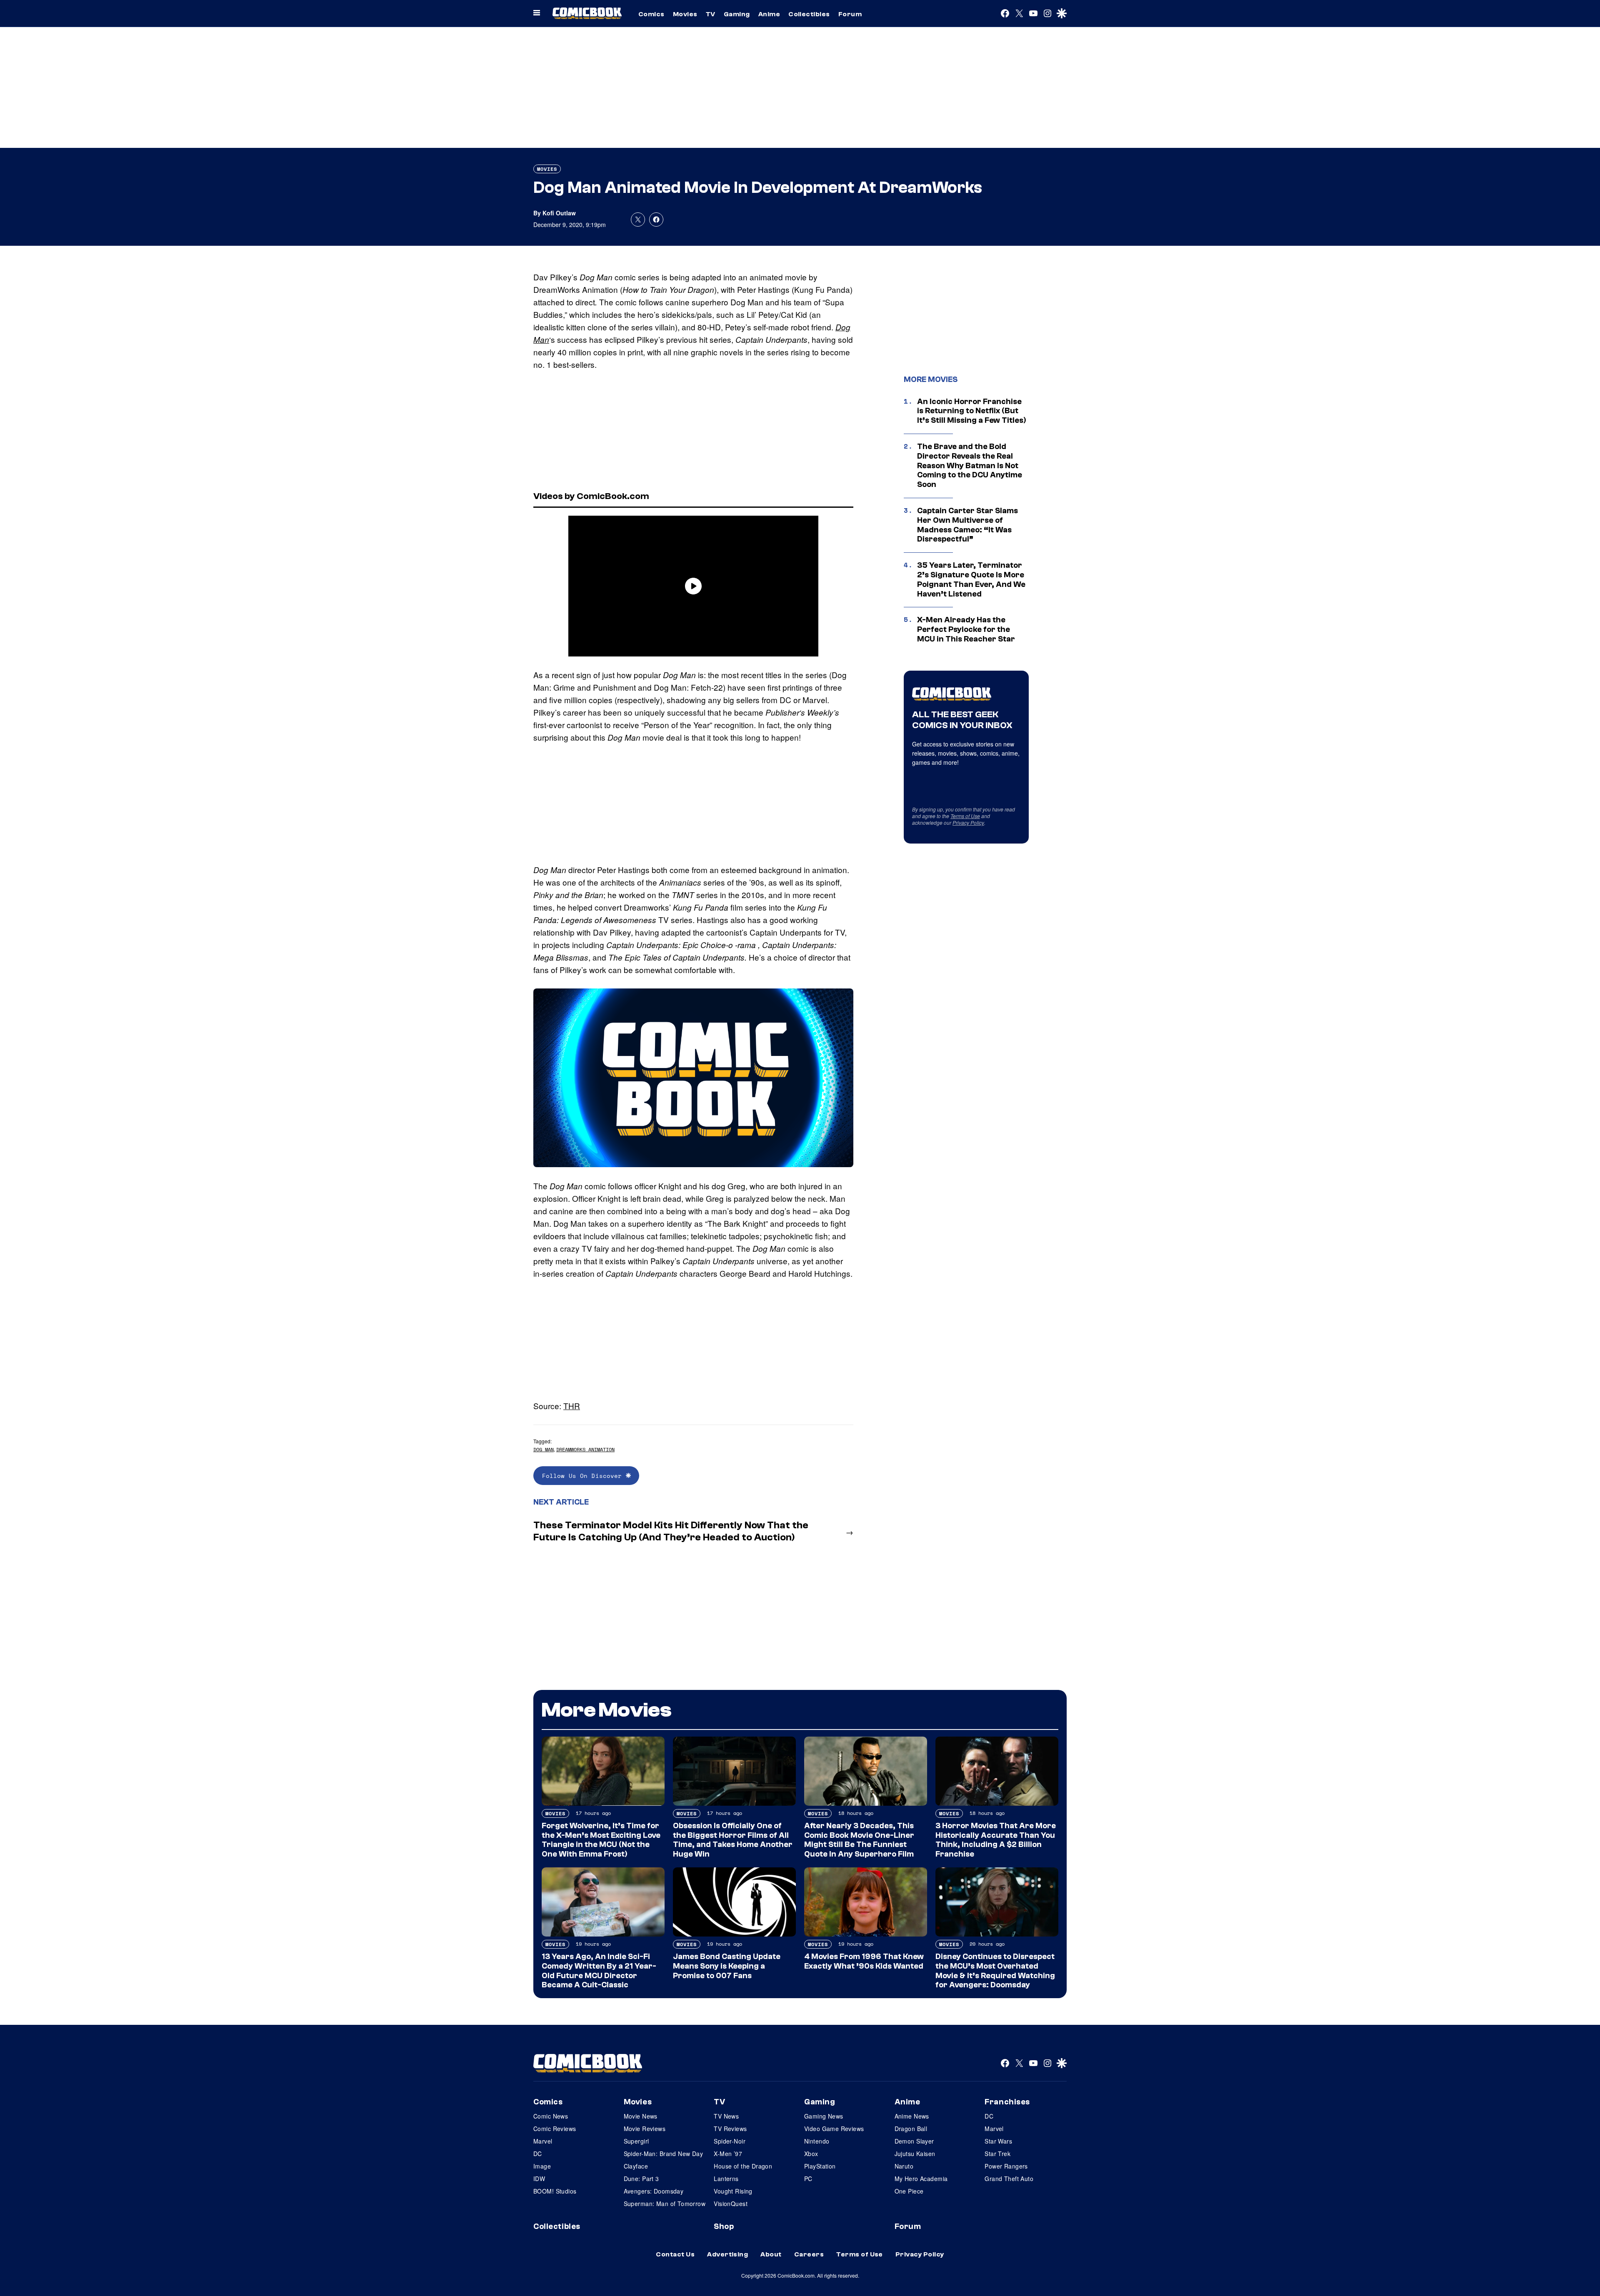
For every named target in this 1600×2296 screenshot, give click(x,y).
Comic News (551, 2116)
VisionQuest (731, 2204)
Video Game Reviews (834, 2129)
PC (808, 2179)
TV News (726, 2116)
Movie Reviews (645, 2129)
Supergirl (636, 2141)
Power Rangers (1006, 2166)
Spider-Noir (730, 2141)
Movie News (641, 2116)
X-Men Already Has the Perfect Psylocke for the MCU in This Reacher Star (966, 629)
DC (538, 2154)
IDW (539, 2179)
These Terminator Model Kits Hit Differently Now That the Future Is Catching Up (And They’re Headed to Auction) (671, 1531)
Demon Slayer (914, 2141)
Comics (651, 14)
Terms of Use (965, 816)
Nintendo (817, 2141)
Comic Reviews (555, 2129)
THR (572, 1406)
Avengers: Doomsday (654, 2191)
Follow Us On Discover (584, 1476)
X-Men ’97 (728, 2154)
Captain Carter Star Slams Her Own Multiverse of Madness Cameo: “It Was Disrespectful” (967, 525)
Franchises (1007, 2102)
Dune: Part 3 (641, 2179)
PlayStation (820, 2166)
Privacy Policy (968, 822)
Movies (685, 14)
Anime (769, 14)
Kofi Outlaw (559, 213)
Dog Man (544, 1449)
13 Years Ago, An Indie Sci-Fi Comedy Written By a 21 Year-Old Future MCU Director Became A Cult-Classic (599, 1971)
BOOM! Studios (555, 2191)
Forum (850, 14)
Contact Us (675, 2254)
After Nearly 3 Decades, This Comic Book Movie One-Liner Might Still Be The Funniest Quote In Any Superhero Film (859, 1840)
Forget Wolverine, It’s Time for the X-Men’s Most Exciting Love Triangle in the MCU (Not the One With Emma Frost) (601, 1840)
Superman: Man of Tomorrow (665, 2204)
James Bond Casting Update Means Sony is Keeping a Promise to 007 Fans (727, 1966)
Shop (724, 2226)
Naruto (904, 2166)
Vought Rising (733, 2191)
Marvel (543, 2141)
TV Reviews (730, 2129)
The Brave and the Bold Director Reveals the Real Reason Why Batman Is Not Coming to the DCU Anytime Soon (970, 465)
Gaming (737, 14)
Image (542, 2166)
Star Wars (998, 2141)
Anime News (912, 2116)
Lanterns (726, 2179)
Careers (809, 2254)
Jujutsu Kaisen (915, 2154)
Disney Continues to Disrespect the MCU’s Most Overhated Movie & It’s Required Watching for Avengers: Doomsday (995, 1971)
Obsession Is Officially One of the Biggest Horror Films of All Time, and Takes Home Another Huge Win (733, 1840)
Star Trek (997, 2154)
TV (711, 14)
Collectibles (809, 14)
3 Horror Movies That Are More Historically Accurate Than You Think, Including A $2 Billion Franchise (996, 1840)
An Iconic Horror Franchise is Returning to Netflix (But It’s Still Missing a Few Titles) (972, 411)
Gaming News (824, 2116)
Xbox (811, 2154)
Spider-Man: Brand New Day (664, 2154)
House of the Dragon (743, 2166)
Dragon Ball (911, 2129)
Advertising (727, 2254)
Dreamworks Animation (585, 1449)
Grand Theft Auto (1009, 2179)
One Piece (909, 2191)
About (771, 2254)
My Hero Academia (921, 2179)
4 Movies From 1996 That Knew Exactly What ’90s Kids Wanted (864, 1961)
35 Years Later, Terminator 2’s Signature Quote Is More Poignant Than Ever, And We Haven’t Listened (971, 579)
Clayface (636, 2166)
